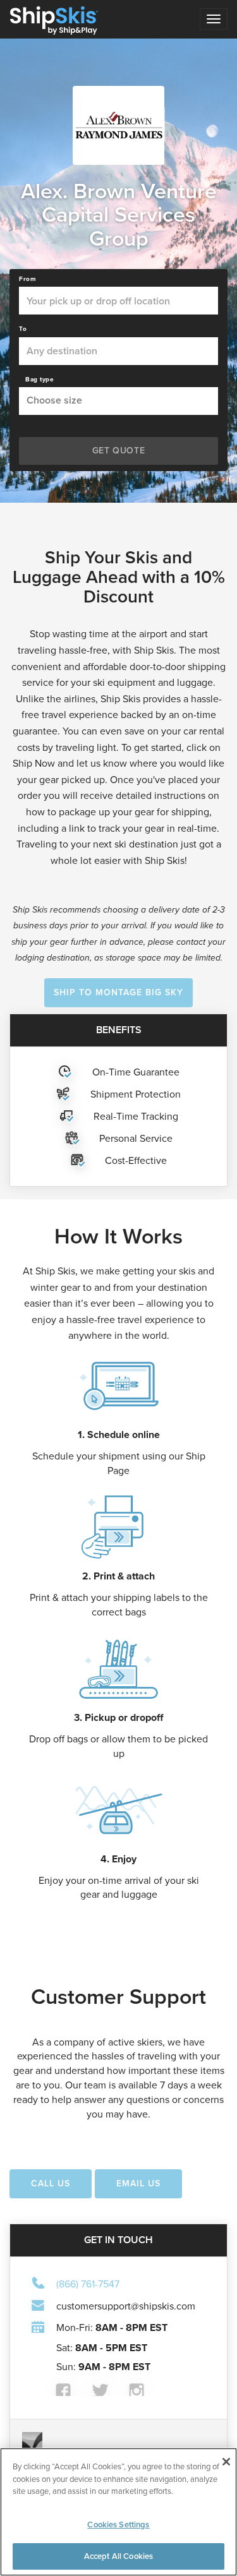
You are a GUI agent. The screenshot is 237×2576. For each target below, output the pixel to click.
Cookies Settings (118, 2525)
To (23, 329)
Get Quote (118, 451)
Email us (138, 2184)
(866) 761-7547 (88, 2283)
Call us (51, 2184)
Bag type (39, 380)
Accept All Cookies (118, 2556)
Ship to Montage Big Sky (118, 992)
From (27, 279)
